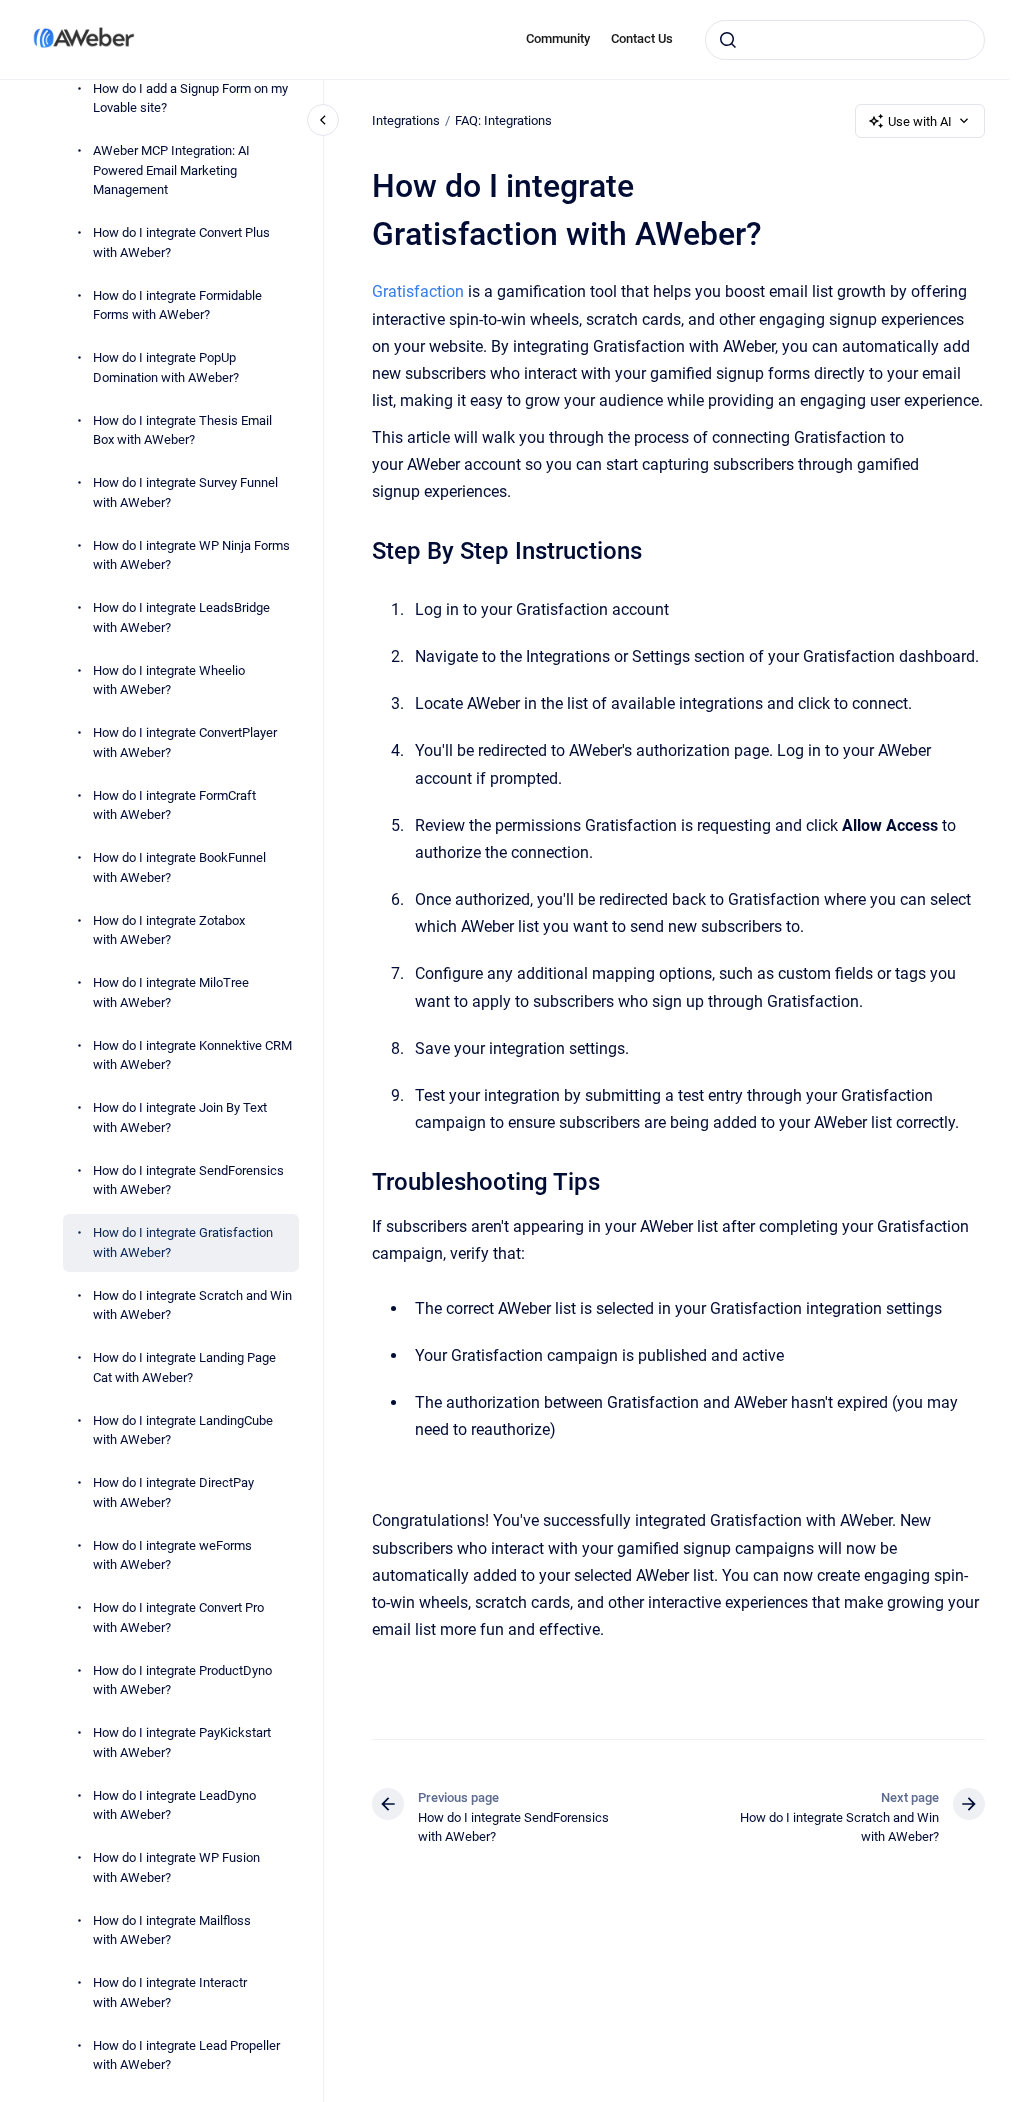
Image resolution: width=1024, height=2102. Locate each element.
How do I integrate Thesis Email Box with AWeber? (182, 430)
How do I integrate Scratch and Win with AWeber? (192, 1305)
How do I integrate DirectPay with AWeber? (173, 1492)
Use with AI (920, 121)
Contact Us (642, 38)
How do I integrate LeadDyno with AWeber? (174, 1805)
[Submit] (728, 40)
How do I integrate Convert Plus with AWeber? (181, 242)
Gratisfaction (418, 291)
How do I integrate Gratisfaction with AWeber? (183, 1242)
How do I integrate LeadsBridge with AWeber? (181, 617)
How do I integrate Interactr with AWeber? (170, 1992)
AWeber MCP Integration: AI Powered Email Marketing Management (171, 170)
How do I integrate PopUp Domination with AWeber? (166, 367)
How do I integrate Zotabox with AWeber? (169, 930)
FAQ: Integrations (503, 120)
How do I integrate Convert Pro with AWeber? (178, 1617)
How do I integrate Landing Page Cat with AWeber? (184, 1367)
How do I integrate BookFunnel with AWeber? (179, 867)
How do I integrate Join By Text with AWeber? (180, 1117)
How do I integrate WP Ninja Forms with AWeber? (191, 555)
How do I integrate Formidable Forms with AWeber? (177, 305)
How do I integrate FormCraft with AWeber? (174, 805)
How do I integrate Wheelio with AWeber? (169, 680)
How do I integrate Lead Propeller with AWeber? (186, 2055)
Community (558, 38)
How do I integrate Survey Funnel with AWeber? (185, 492)
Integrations (406, 120)
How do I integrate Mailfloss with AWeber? (172, 1930)
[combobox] (845, 40)
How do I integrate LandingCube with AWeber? (183, 1430)
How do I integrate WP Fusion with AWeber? (176, 1867)
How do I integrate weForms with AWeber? (172, 1555)
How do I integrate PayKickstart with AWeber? (182, 1742)
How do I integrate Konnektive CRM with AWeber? (192, 1055)
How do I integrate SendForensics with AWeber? (188, 1180)
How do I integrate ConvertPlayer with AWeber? (185, 742)
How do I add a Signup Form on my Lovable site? (190, 98)
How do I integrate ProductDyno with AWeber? (182, 1680)
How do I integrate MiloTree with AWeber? (171, 992)
